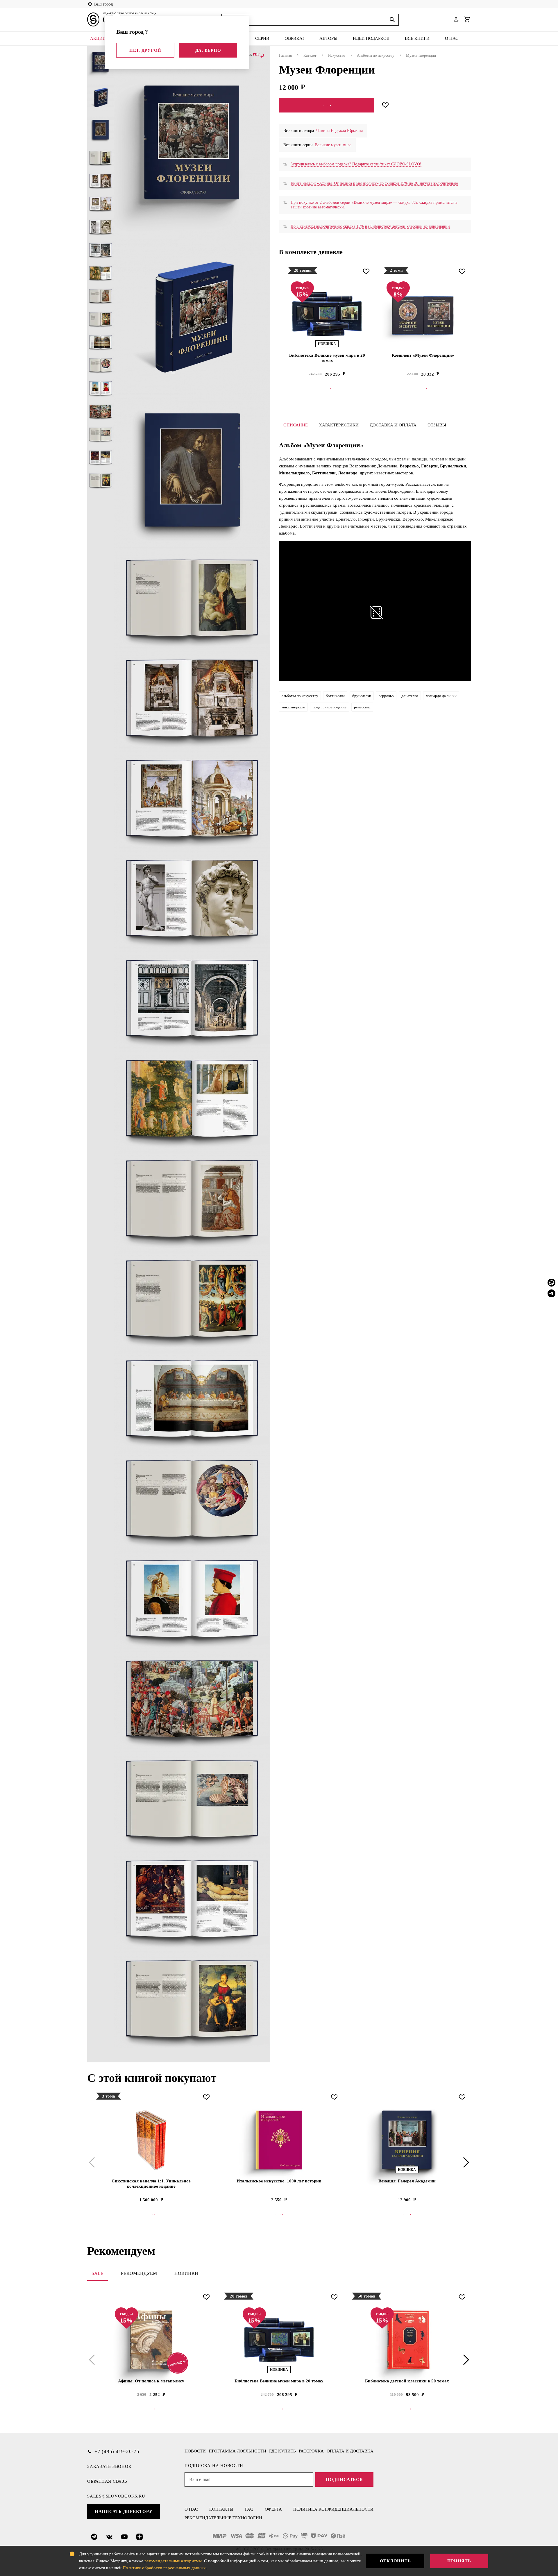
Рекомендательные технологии (223, 2518)
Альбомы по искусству (376, 55)
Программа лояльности (237, 2451)
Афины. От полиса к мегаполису (151, 2381)
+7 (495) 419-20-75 (117, 2451)
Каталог (310, 55)
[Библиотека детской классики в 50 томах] (407, 2340)
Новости (195, 2451)
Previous (93, 2162)
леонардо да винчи (441, 696)
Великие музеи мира (333, 145)
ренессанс (362, 707)
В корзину (327, 105)
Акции (98, 38)
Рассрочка (311, 2451)
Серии (262, 38)
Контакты (221, 2509)
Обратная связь (107, 2481)
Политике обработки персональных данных (164, 2568)
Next (465, 2162)
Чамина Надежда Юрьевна (339, 131)
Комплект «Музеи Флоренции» (423, 355)
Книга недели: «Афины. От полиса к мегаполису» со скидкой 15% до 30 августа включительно (374, 183)
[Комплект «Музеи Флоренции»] (423, 314)
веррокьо (386, 696)
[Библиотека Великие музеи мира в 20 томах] (327, 314)
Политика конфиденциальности (333, 2509)
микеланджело (293, 707)
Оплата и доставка (350, 2451)
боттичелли (335, 696)
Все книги (417, 38)
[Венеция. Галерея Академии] (407, 2140)
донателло (410, 696)
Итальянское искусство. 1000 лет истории (279, 2181)
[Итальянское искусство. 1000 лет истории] (279, 2140)
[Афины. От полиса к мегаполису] (151, 2340)
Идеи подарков (371, 38)
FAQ (249, 2509)
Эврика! (295, 38)
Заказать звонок (109, 2466)
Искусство (337, 55)
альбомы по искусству (300, 696)
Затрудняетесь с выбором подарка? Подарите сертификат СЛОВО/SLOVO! (356, 164)
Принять (459, 2561)
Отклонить (395, 2561)
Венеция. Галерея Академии (407, 2181)
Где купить (282, 2451)
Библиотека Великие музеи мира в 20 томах (327, 358)
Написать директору (124, 2511)
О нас (452, 38)
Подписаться (344, 2479)
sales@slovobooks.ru (116, 2496)
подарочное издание (330, 707)
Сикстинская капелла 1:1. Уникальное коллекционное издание (151, 2184)
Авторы (328, 38)
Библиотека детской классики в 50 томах (407, 2381)
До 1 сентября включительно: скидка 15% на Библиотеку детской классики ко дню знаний (370, 226)
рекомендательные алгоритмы (173, 2561)
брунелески (362, 696)
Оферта (273, 2509)
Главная (285, 55)
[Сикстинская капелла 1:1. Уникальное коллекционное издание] (151, 2140)
